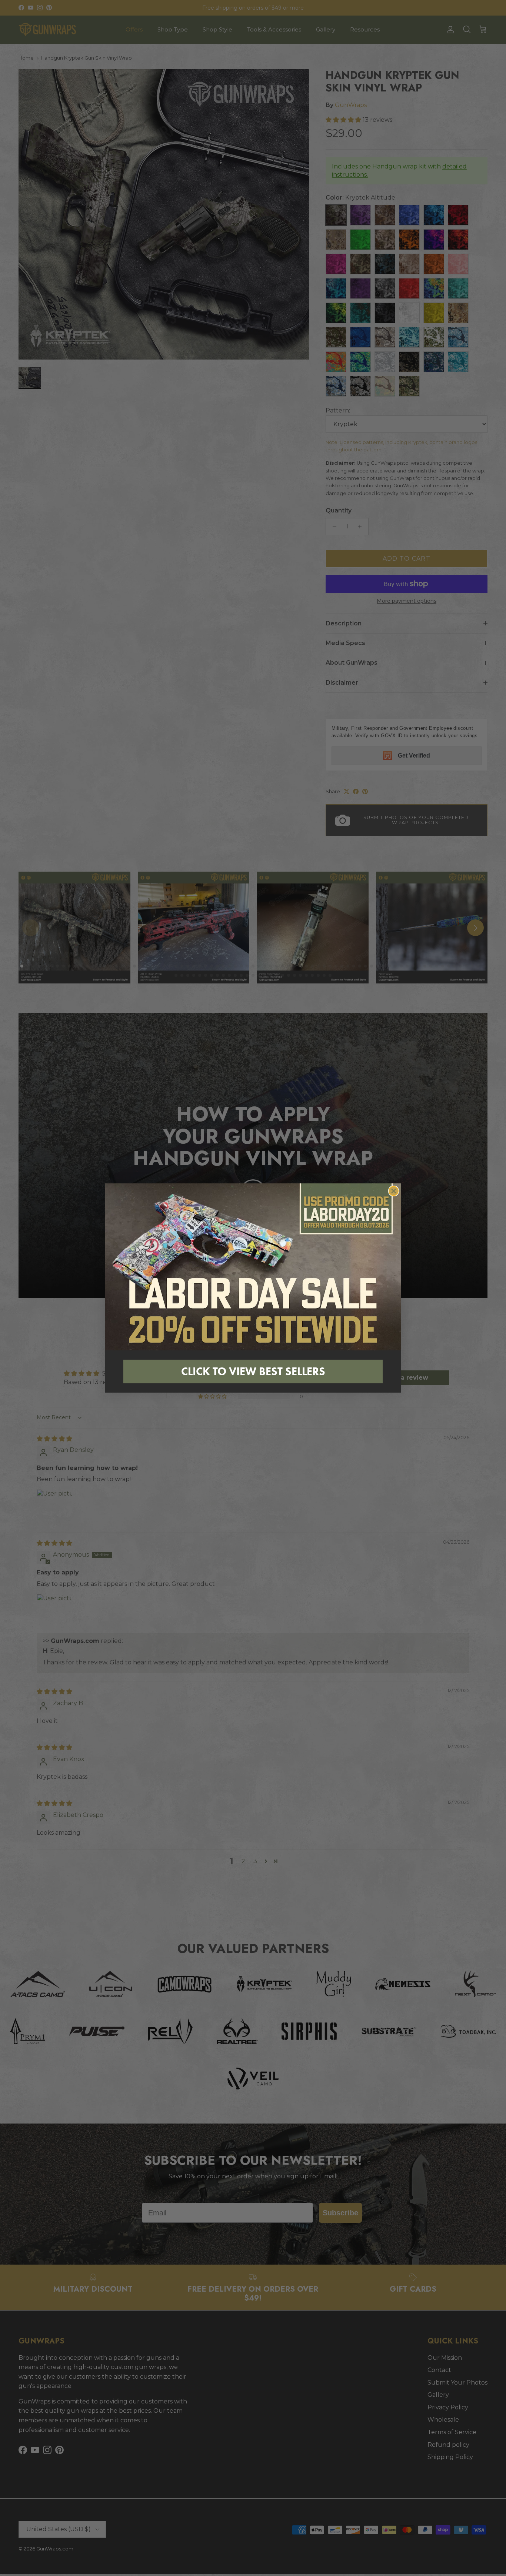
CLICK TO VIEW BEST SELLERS (253, 1371)
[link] (253, 1267)
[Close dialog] (394, 1191)
